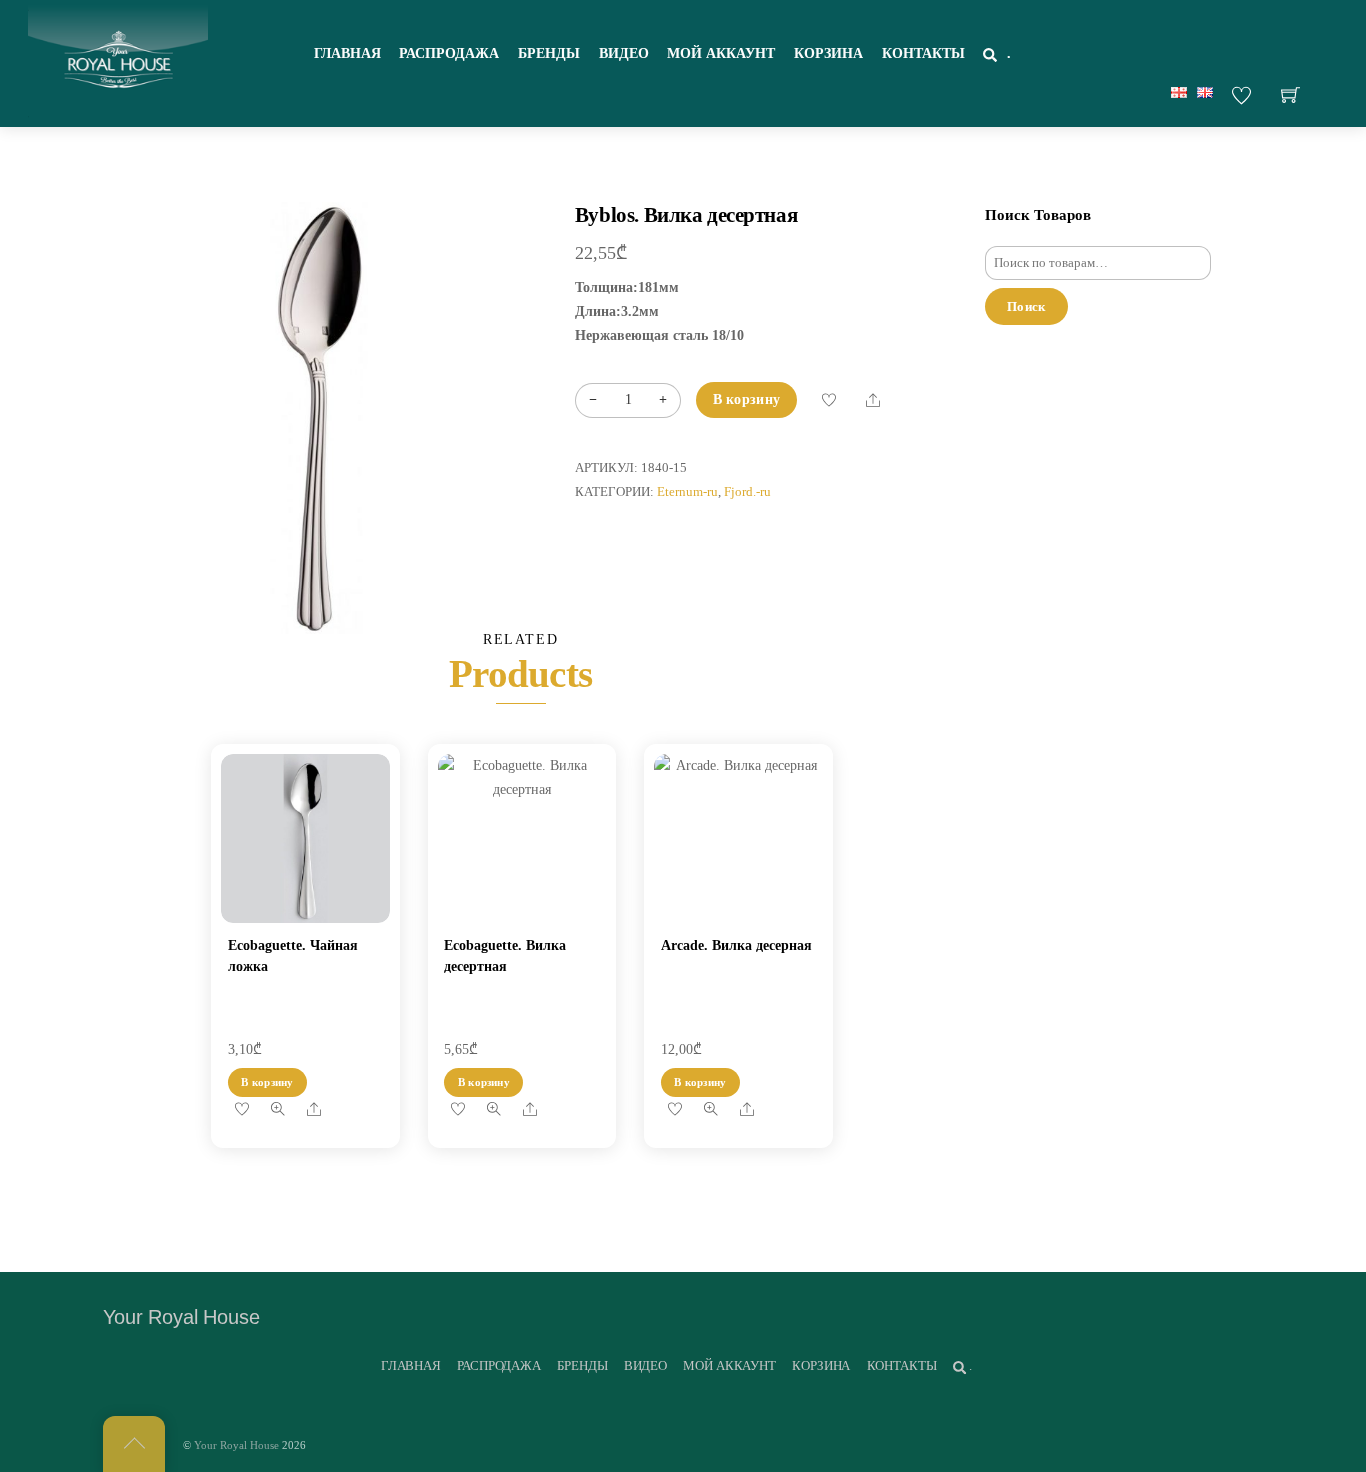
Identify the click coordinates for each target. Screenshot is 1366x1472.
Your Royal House (236, 1445)
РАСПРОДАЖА (449, 53)
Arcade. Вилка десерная (736, 945)
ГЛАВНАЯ (347, 53)
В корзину (747, 399)
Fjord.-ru (747, 492)
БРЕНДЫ (549, 53)
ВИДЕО (624, 53)
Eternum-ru (687, 492)
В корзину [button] (267, 1082)
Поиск (1026, 306)
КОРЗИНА (828, 53)
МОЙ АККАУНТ (721, 53)
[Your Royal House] (118, 61)
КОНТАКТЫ (923, 53)
